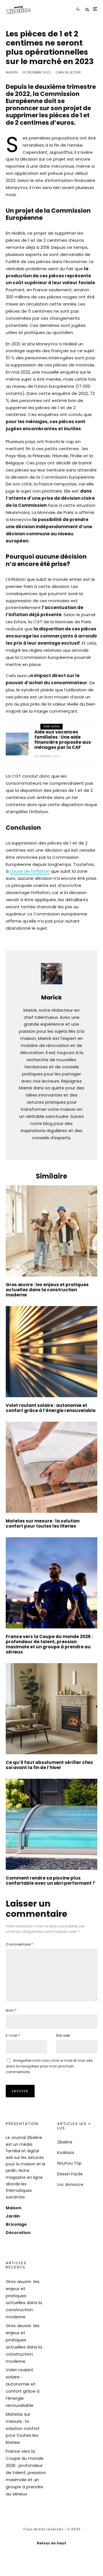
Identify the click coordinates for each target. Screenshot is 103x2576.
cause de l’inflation (30, 871)
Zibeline (65, 2142)
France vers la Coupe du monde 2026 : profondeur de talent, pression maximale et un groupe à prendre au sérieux (49, 1644)
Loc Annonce (70, 2184)
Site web (63, 2035)
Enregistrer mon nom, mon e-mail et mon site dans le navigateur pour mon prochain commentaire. (49, 2066)
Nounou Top (69, 2163)
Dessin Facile (70, 2174)
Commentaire (19, 1944)
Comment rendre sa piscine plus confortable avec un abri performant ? (50, 1881)
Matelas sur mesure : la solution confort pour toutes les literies (43, 1524)
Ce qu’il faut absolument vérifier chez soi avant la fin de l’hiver (49, 1765)
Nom (11, 2010)
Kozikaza (66, 2153)
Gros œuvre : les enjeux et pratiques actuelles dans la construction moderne (47, 1290)
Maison (12, 72)
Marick (51, 997)
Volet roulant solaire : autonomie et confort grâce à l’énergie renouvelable (51, 1408)
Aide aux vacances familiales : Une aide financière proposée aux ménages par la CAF (63, 740)
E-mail (13, 2035)
